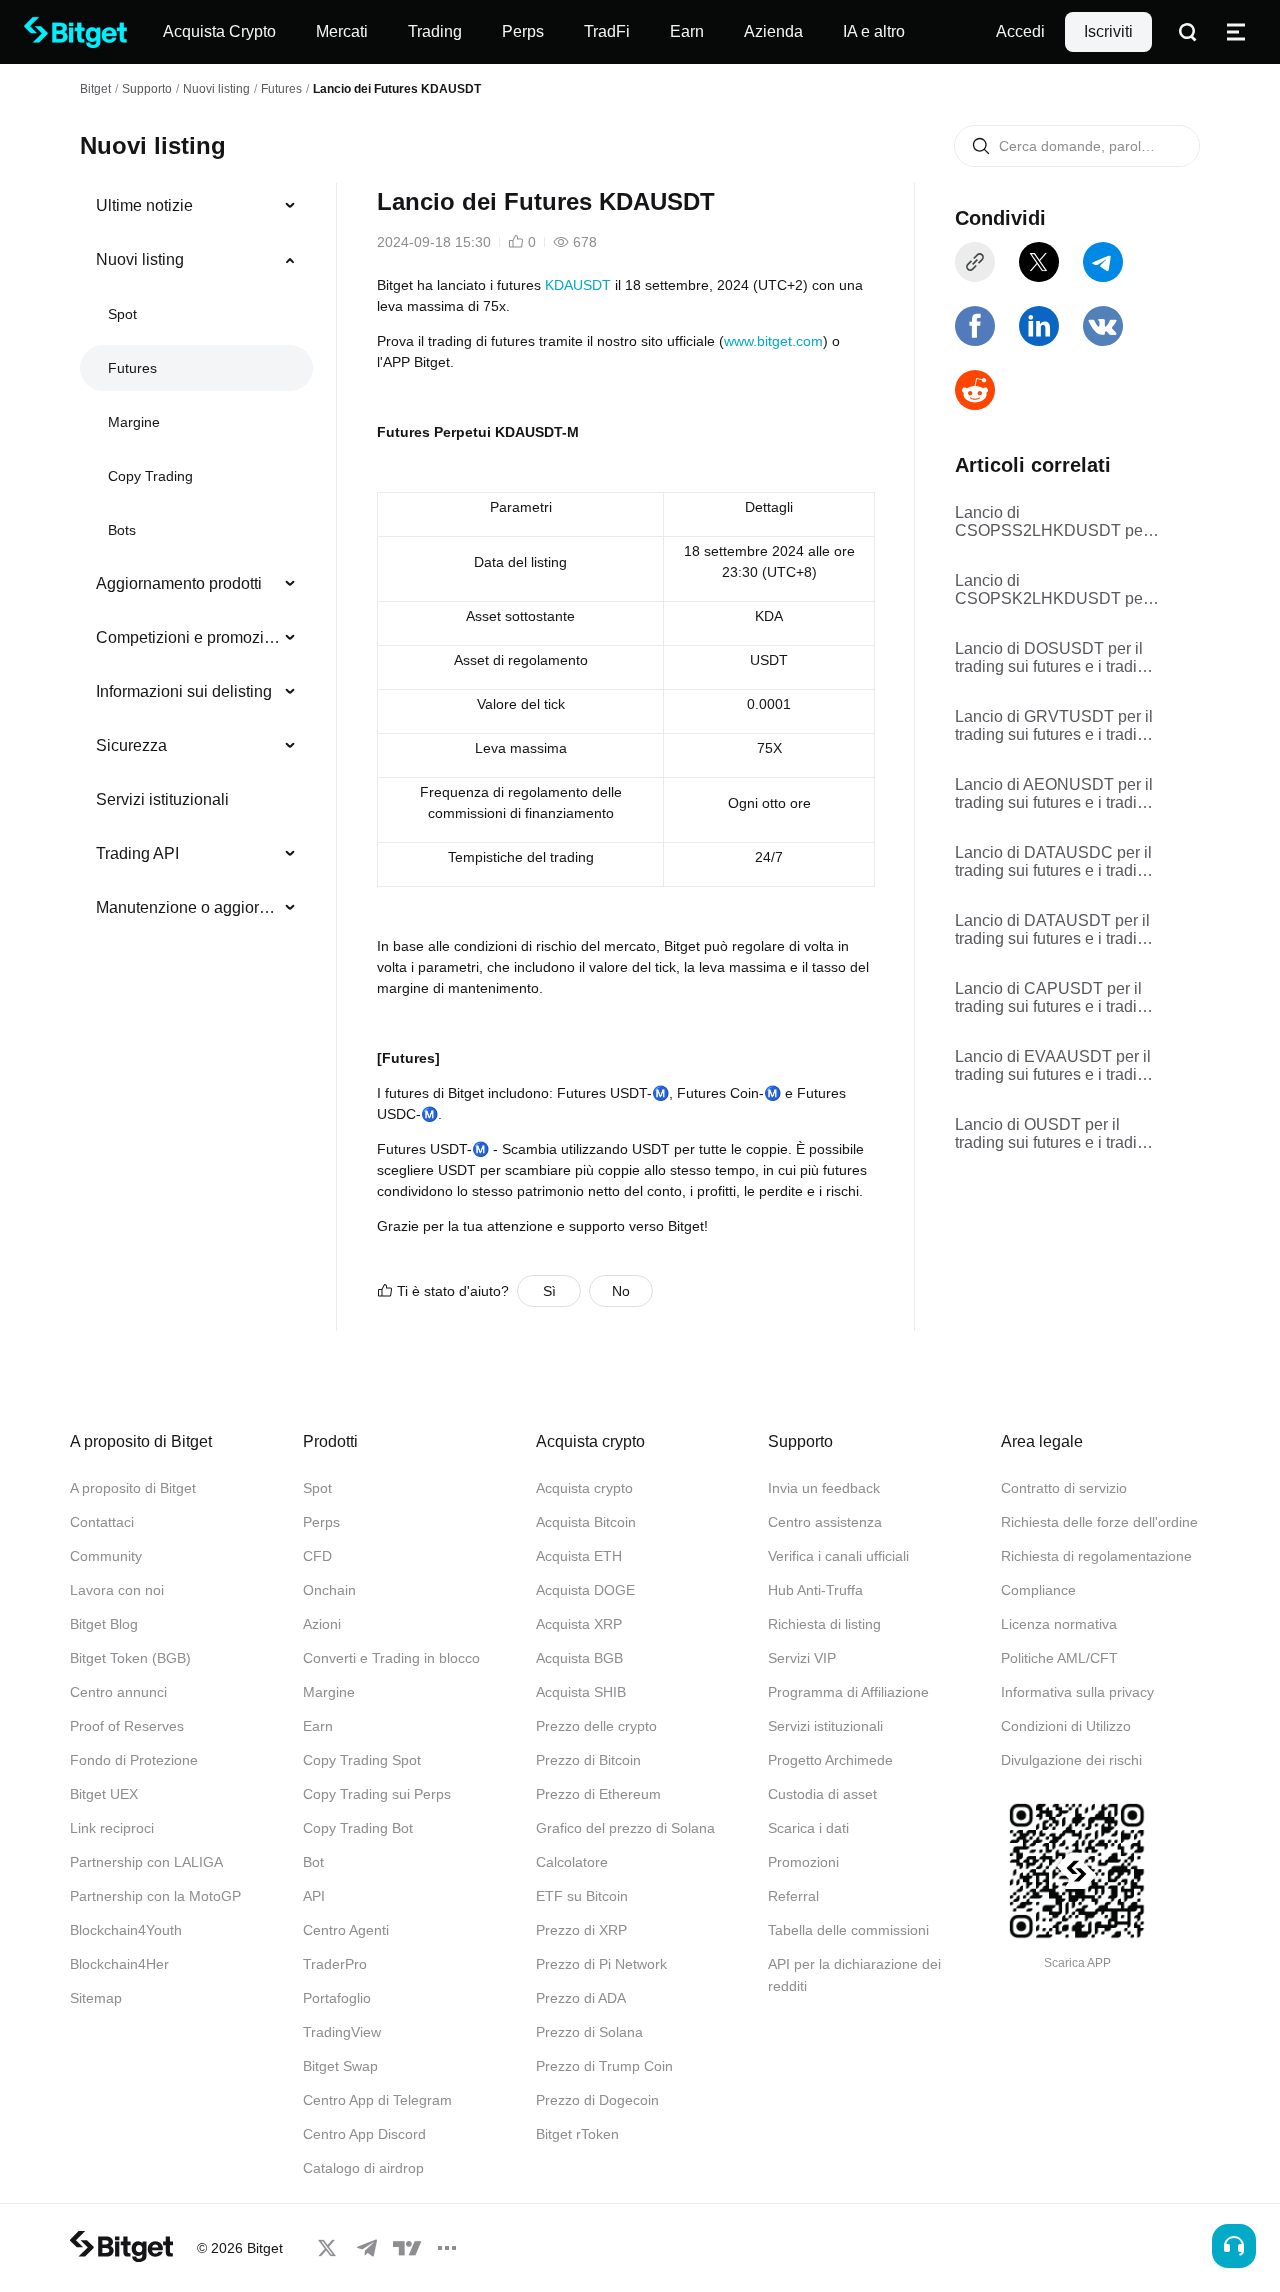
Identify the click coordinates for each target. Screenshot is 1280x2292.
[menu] (196, 561)
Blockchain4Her (119, 1964)
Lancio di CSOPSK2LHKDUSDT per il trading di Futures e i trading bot (1057, 590)
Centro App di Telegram (377, 2100)
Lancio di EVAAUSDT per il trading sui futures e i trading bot (1055, 1066)
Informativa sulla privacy (1077, 1692)
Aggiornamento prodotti (179, 583)
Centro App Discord (364, 2134)
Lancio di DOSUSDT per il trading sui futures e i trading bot (1055, 658)
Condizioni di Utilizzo (1066, 1726)
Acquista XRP (579, 1624)
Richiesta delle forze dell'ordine (1099, 1522)
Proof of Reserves (127, 1726)
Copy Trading (150, 476)
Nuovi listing (216, 89)
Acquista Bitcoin (586, 1522)
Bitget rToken (577, 2134)
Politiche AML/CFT (1059, 1658)
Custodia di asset (822, 1794)
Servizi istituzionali (162, 799)
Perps (321, 1522)
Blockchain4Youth (126, 1930)
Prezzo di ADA (581, 1998)
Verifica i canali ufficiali (838, 1556)
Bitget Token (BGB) (130, 1658)
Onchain (329, 1590)
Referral (793, 1896)
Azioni (322, 1624)
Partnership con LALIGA (146, 1862)
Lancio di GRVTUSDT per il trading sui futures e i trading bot (1055, 726)
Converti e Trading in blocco (391, 1658)
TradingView (342, 2032)
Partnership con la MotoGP (155, 1896)
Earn (318, 1726)
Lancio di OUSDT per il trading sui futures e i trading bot (1055, 1134)
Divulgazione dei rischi (1071, 1760)
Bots (122, 530)
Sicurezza (131, 745)
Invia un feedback (824, 1488)
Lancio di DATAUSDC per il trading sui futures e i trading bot (1055, 862)
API (314, 1896)
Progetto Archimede (830, 1760)
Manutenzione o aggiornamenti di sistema (188, 907)
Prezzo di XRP (581, 1930)
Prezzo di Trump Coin (604, 2066)
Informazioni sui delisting (184, 691)
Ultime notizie (144, 205)
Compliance (1038, 1590)
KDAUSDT (578, 285)
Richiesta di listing (824, 1624)
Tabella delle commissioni (848, 1930)
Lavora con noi (117, 1590)
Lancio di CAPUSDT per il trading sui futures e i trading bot (1055, 998)
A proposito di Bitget (133, 1488)
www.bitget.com (773, 341)
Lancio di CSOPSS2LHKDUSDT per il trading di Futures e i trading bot (1057, 522)
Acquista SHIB (581, 1692)
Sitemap (96, 1998)
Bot (313, 1862)
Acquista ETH (579, 1556)
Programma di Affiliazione (848, 1692)
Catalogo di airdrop (363, 2168)
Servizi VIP (802, 1658)
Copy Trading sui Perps (377, 1794)
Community (106, 1556)
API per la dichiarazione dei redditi (854, 1975)
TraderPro (335, 1964)
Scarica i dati (808, 1828)
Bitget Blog (104, 1624)
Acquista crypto (584, 1488)
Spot (122, 314)
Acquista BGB (579, 1658)
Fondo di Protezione (134, 1760)
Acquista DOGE (585, 1590)
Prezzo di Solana (589, 2032)
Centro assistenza (825, 1522)
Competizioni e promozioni (188, 637)
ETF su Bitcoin (582, 1896)
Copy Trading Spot (362, 1760)
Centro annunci (118, 1692)
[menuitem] (196, 206)
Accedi (1020, 31)
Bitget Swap (340, 2066)
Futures (281, 89)
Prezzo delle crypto (596, 1726)
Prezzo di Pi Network (601, 1964)
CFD (317, 1556)
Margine (134, 422)
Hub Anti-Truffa (815, 1590)
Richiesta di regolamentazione (1096, 1556)
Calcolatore (572, 1862)
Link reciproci (112, 1828)
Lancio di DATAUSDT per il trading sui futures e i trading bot (1055, 930)
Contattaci (102, 1522)
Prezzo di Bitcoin (588, 1760)
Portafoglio (337, 1998)
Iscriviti (1108, 31)
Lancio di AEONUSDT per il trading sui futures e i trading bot (1055, 794)
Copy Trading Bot (358, 1828)
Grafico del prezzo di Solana (625, 1828)
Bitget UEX (104, 1794)
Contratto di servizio (1064, 1488)
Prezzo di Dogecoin (597, 2100)
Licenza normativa (1059, 1624)
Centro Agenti (346, 1930)
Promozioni (803, 1862)
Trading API (137, 853)
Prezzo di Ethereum (598, 1794)
